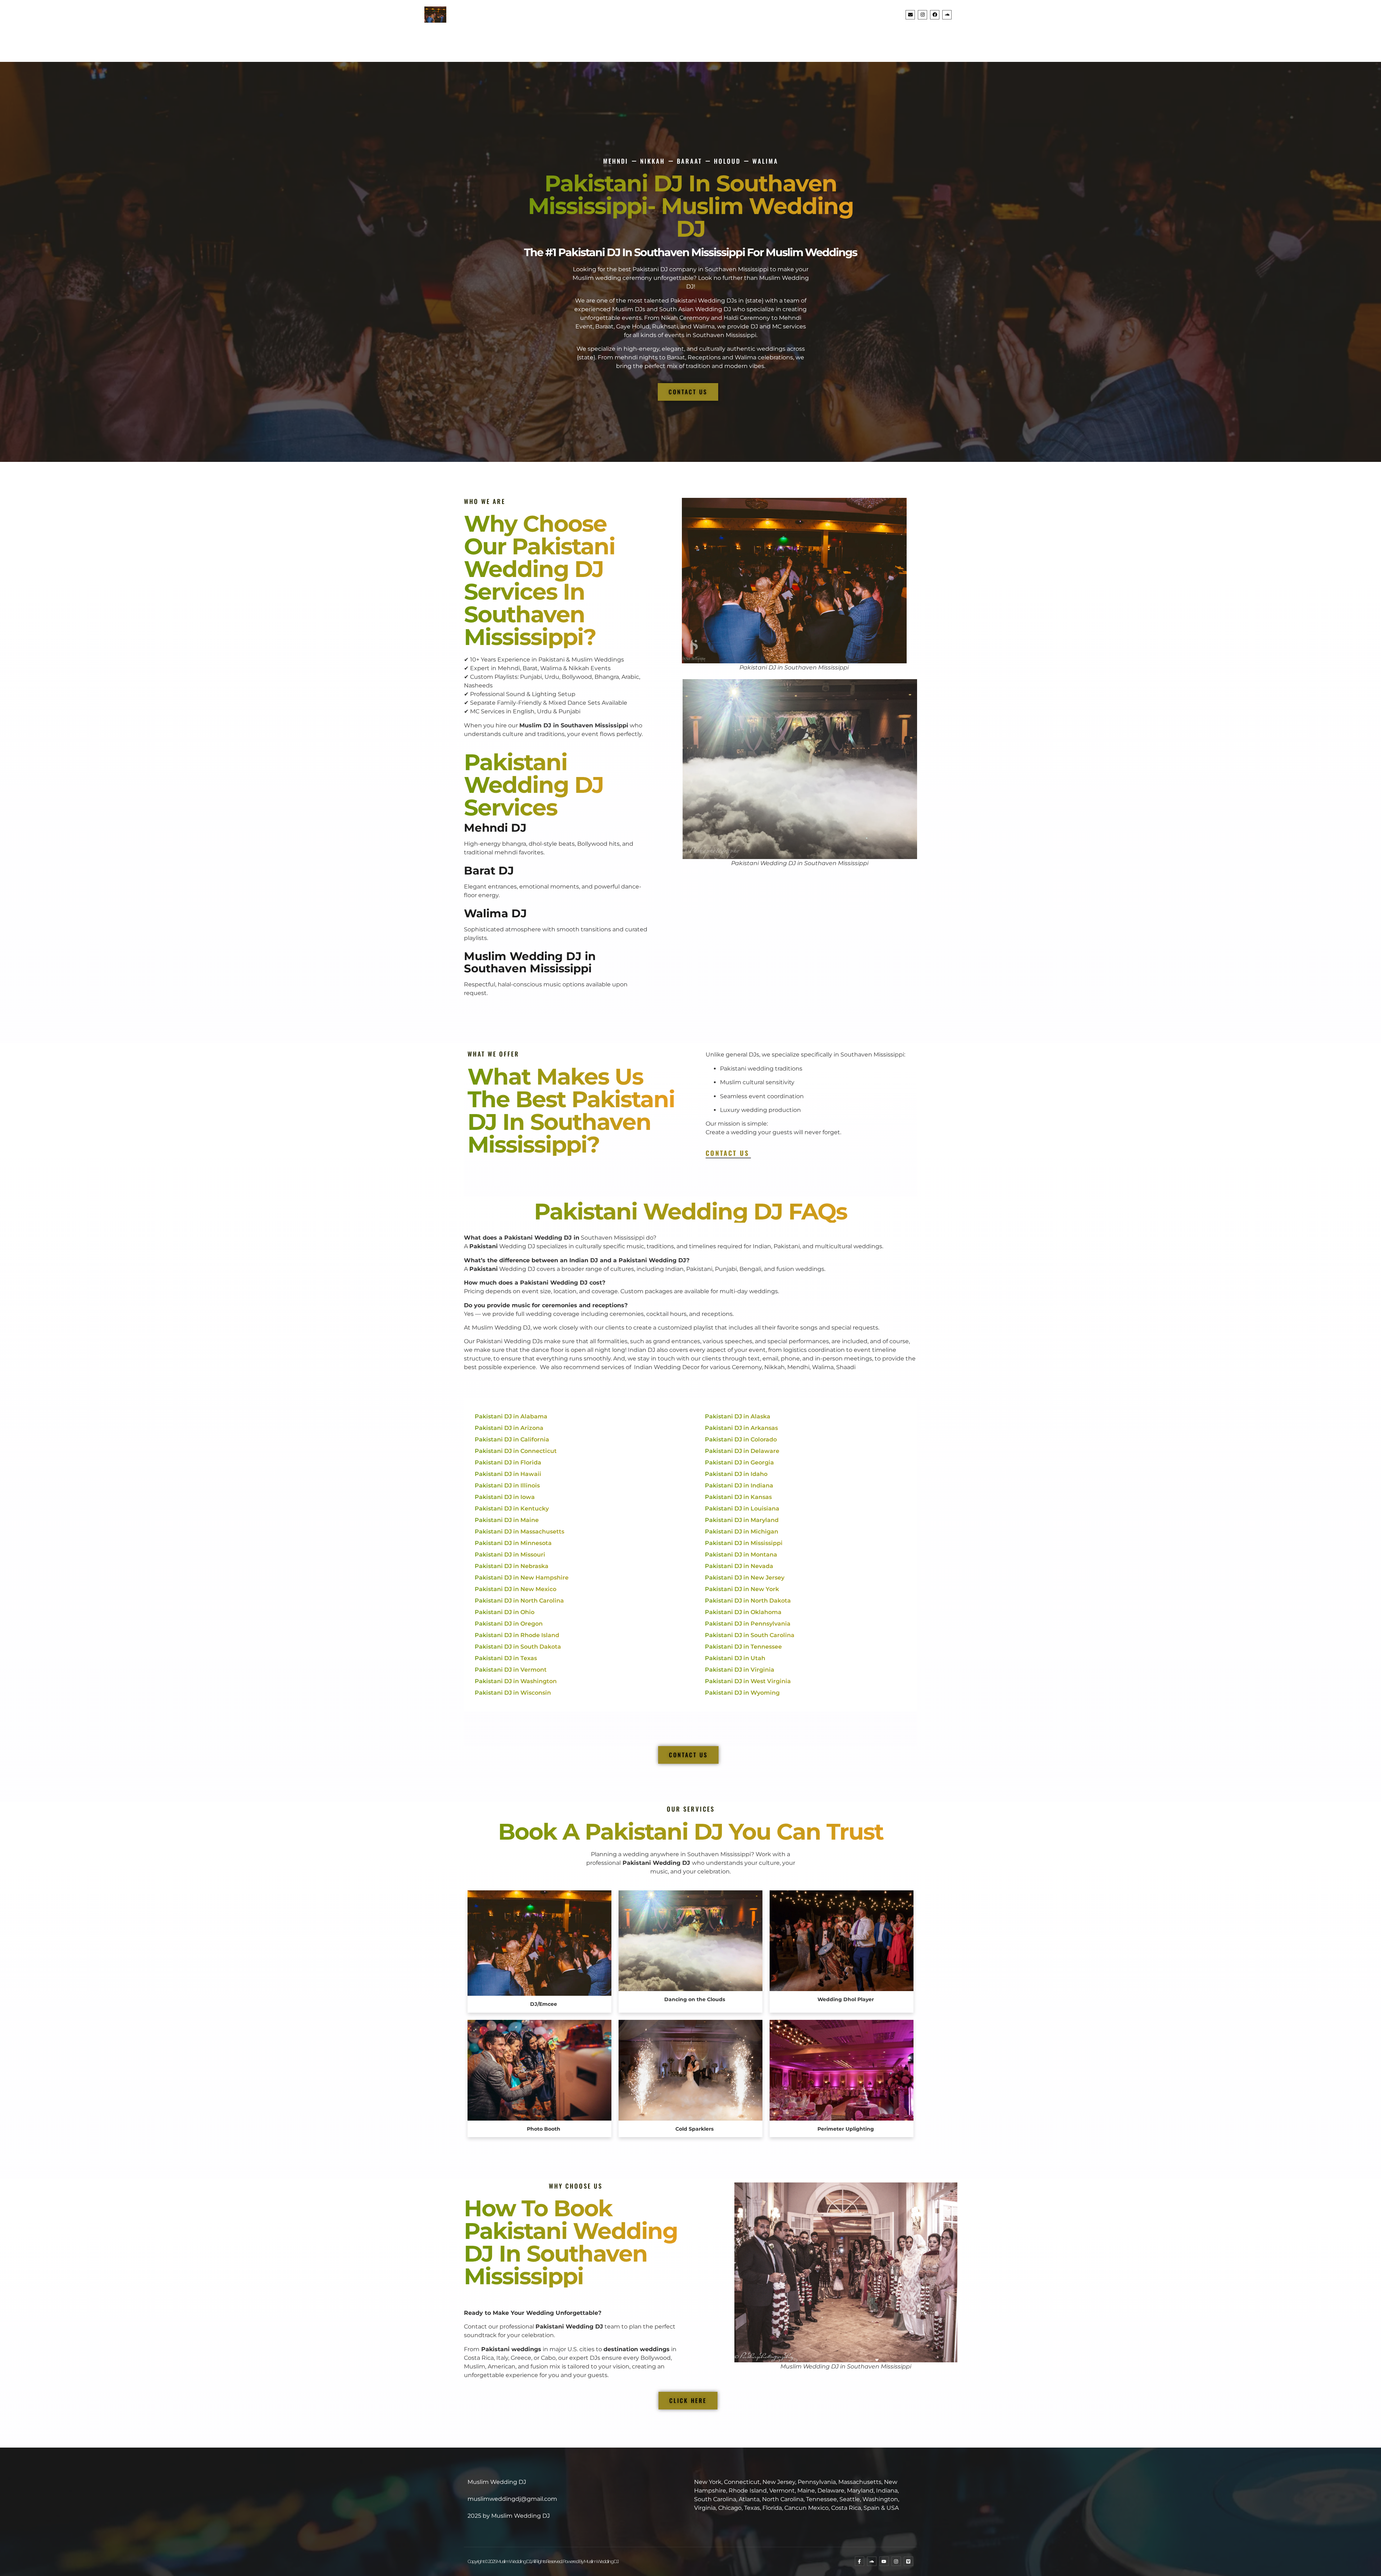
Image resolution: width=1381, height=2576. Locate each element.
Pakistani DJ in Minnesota (513, 1543)
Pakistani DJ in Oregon (509, 1624)
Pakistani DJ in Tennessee (743, 1647)
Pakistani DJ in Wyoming (742, 1693)
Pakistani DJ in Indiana (739, 1485)
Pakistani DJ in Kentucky (512, 1509)
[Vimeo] (908, 2561)
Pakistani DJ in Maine (507, 1520)
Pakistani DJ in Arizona (509, 1428)
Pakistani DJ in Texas (506, 1658)
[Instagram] (922, 15)
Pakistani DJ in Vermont (511, 1670)
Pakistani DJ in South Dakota (518, 1647)
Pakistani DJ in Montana (741, 1555)
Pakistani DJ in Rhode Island (517, 1635)
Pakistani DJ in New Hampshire (522, 1578)
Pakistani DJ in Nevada (739, 1566)
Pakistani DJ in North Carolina (519, 1601)
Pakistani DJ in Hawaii (508, 1474)
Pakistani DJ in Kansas (738, 1497)
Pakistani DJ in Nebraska (512, 1566)
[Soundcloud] (947, 15)
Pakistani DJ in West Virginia (748, 1681)
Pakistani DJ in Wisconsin (513, 1693)
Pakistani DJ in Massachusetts (519, 1532)
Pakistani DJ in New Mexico (516, 1589)
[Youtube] (884, 2561)
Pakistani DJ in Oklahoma (743, 1612)
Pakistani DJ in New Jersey (745, 1578)
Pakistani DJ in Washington (516, 1681)
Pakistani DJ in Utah (735, 1658)
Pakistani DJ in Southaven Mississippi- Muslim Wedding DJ (691, 206)
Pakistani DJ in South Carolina (750, 1635)
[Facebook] (935, 15)
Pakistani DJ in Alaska (738, 1416)
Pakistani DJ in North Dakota (748, 1601)
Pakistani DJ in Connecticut (516, 1451)
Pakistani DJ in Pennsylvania (748, 1624)
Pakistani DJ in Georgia (739, 1462)
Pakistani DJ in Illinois (507, 1485)
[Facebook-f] (860, 2561)
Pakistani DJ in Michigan (742, 1532)
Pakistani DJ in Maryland (742, 1520)
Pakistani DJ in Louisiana (742, 1509)
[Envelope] (910, 15)
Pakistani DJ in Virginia (740, 1670)
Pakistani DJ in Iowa (505, 1497)
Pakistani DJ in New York (742, 1589)
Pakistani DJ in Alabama (511, 1416)
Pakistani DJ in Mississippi (744, 1543)
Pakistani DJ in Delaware (742, 1451)
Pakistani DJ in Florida (508, 1462)
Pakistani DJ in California (512, 1439)
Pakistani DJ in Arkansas (741, 1428)
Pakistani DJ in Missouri (510, 1555)
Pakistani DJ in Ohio (505, 1612)
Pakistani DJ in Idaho (736, 1474)
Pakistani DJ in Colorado (741, 1439)
